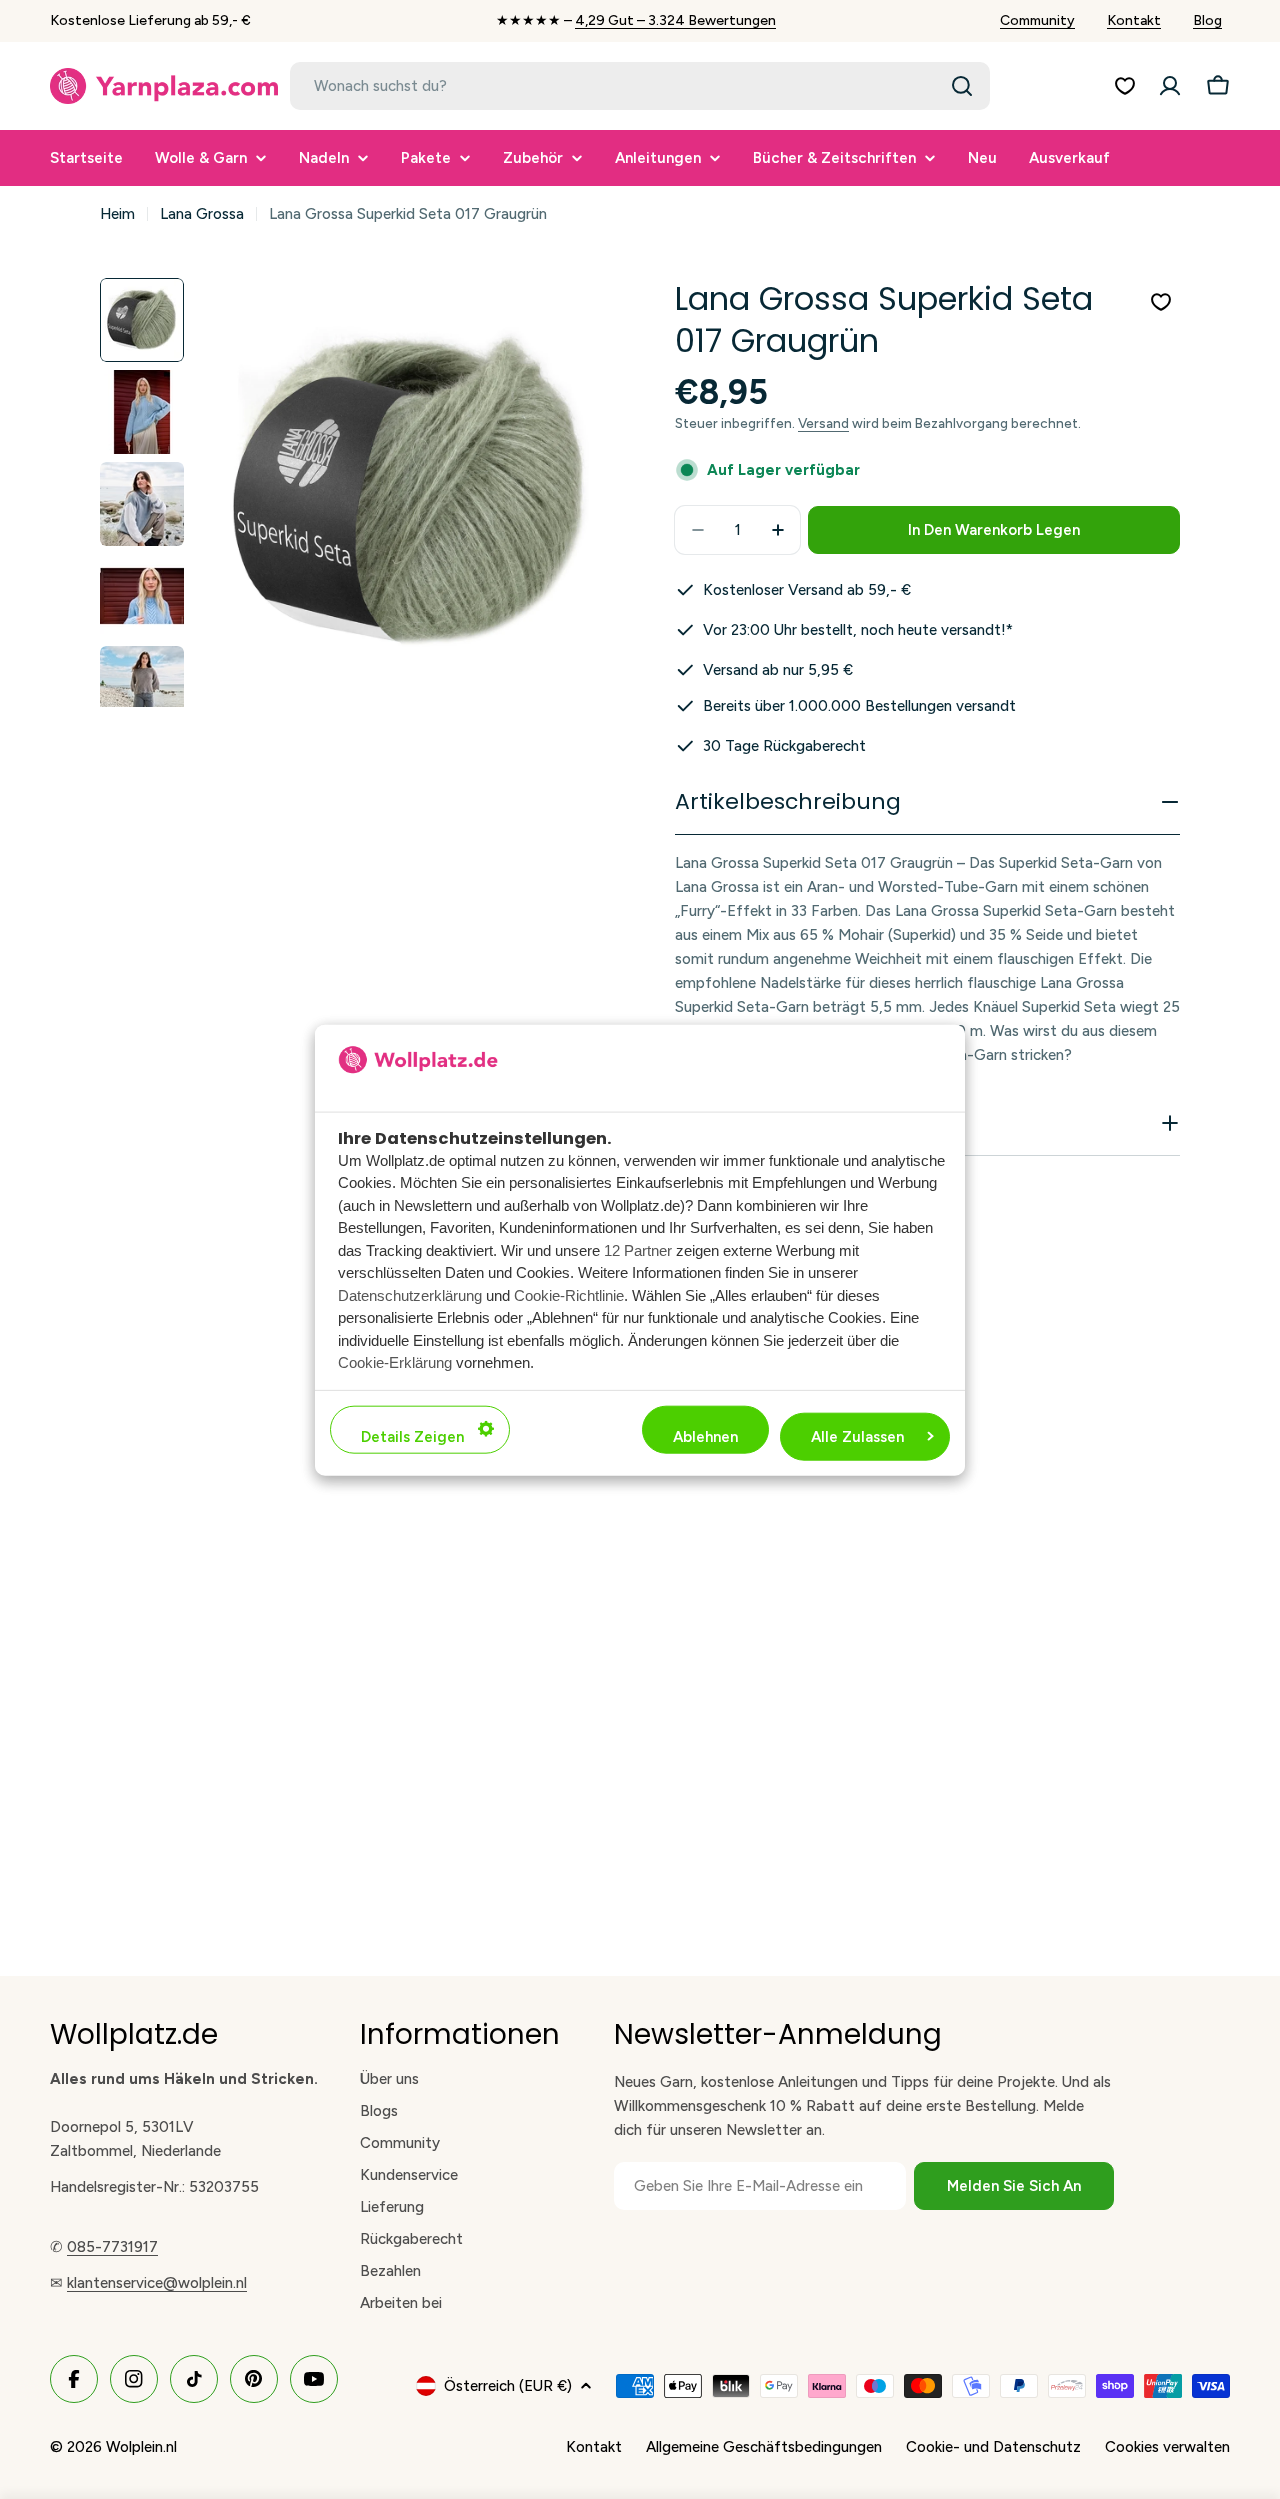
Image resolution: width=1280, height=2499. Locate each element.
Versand (823, 423)
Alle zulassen (857, 1436)
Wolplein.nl (141, 2447)
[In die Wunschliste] (1161, 302)
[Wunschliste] (1125, 86)
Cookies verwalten (1167, 2447)
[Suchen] (962, 86)
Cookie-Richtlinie (569, 1294)
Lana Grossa (202, 214)
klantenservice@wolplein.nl (157, 2283)
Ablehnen (705, 1436)
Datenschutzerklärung (410, 1294)
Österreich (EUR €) (508, 2386)
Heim (117, 214)
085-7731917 (112, 2247)
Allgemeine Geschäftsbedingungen (764, 2447)
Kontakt (1134, 20)
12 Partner (638, 1249)
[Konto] (1170, 86)
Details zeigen (412, 1436)
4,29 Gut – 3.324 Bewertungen (675, 20)
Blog (1207, 20)
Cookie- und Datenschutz (993, 2447)
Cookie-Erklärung (395, 1361)
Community (1037, 20)
